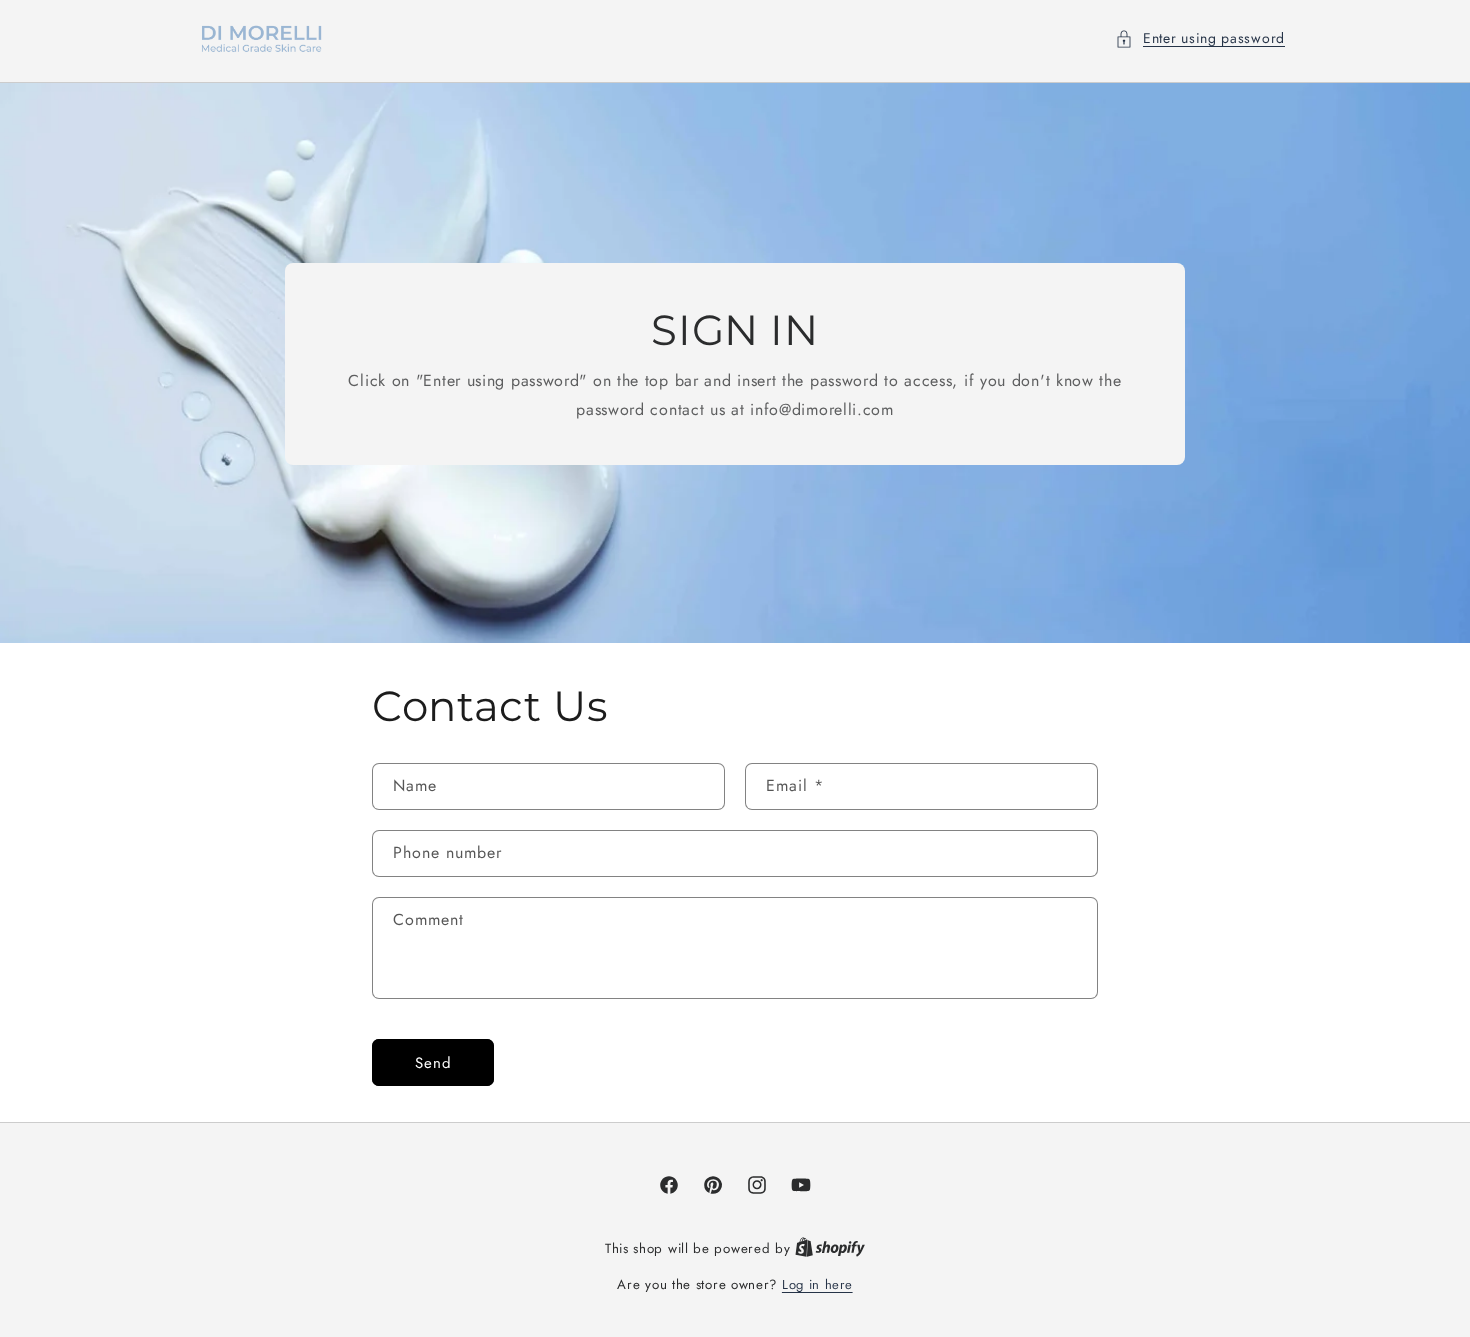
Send (433, 1063)
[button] (1200, 38)
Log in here (817, 1284)
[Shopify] (830, 1248)
